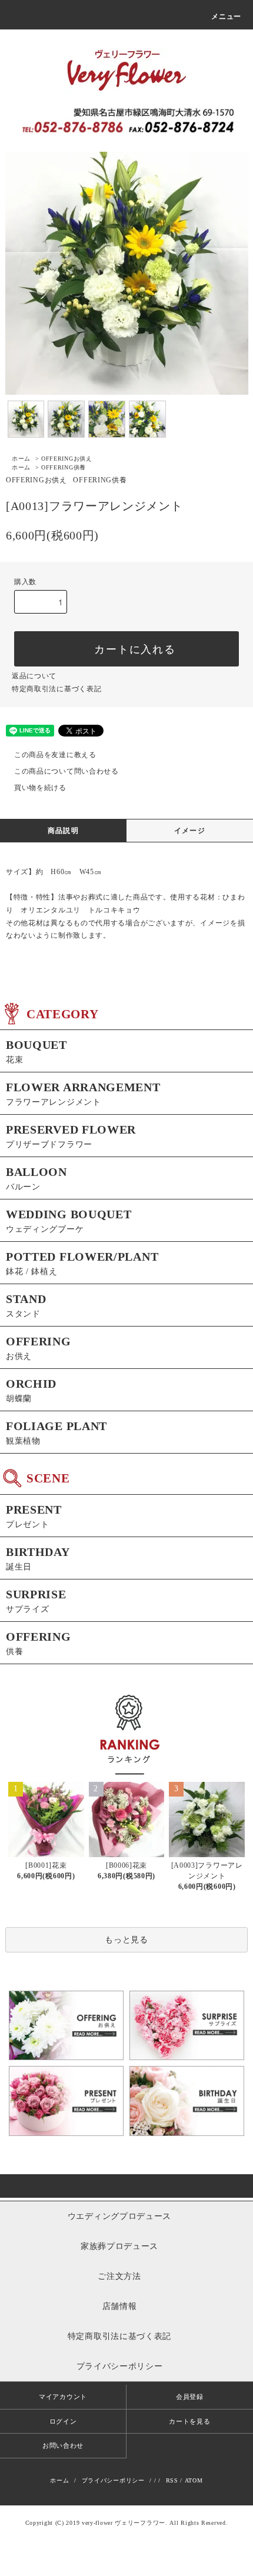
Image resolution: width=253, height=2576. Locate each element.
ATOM (194, 2480)
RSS (172, 2480)
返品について (34, 676)
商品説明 (63, 831)
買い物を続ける (40, 788)
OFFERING (67, 459)
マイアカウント (63, 2397)
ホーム (21, 459)
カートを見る (189, 2421)
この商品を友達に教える (55, 755)
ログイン (63, 2421)
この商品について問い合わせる (66, 771)
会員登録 (190, 2397)
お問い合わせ (63, 2445)
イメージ (190, 831)
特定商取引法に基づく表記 (56, 689)
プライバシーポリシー (113, 2480)
